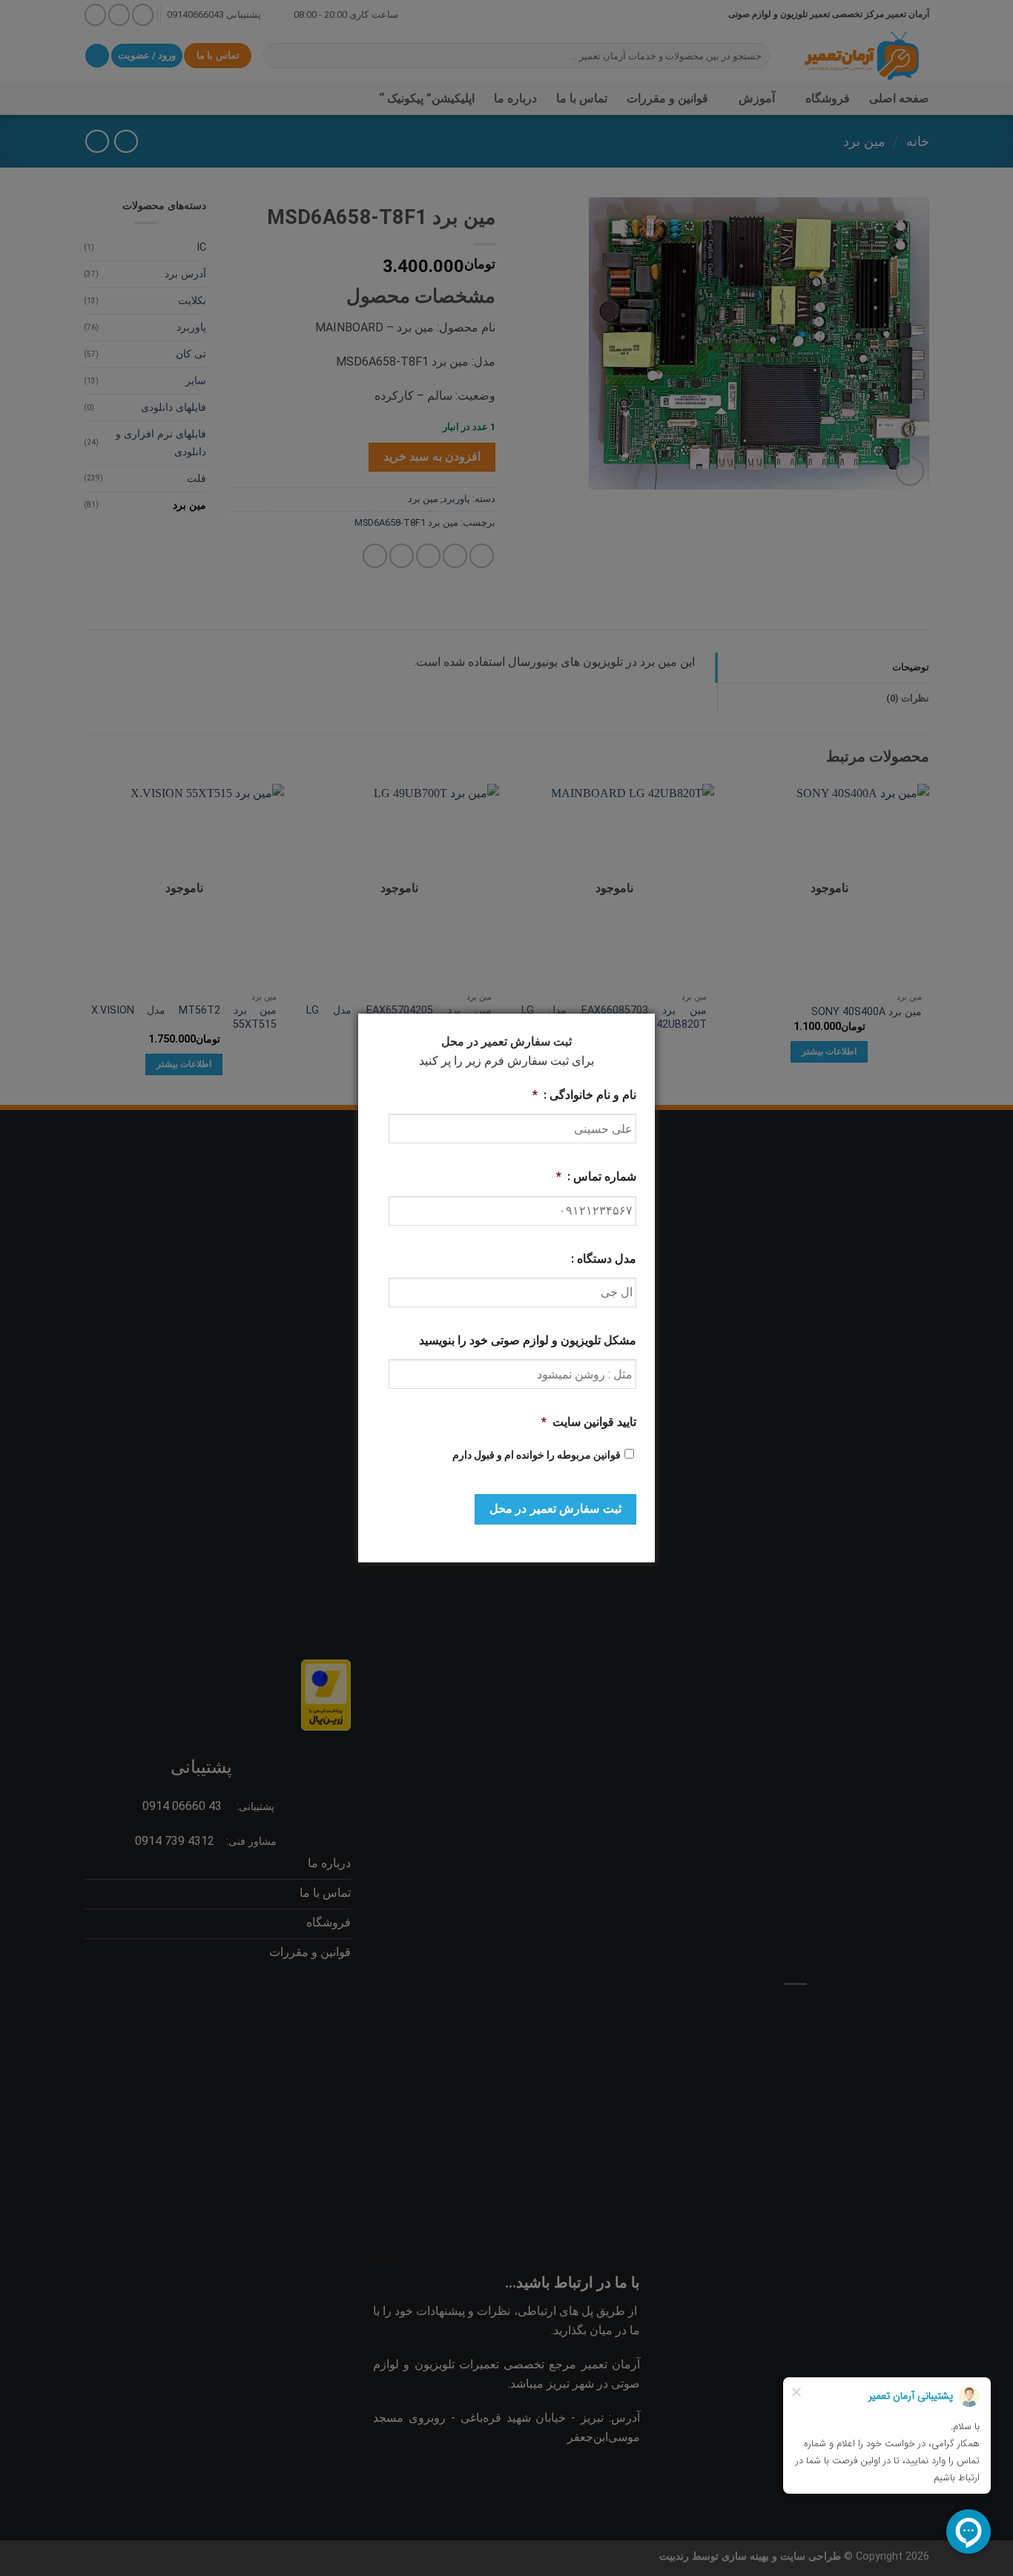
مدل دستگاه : (604, 1259)
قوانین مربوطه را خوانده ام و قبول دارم (537, 1455)
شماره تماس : (596, 1176)
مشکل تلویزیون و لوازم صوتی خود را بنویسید (528, 1340)
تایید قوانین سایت (589, 1422)
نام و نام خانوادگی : (584, 1095)
